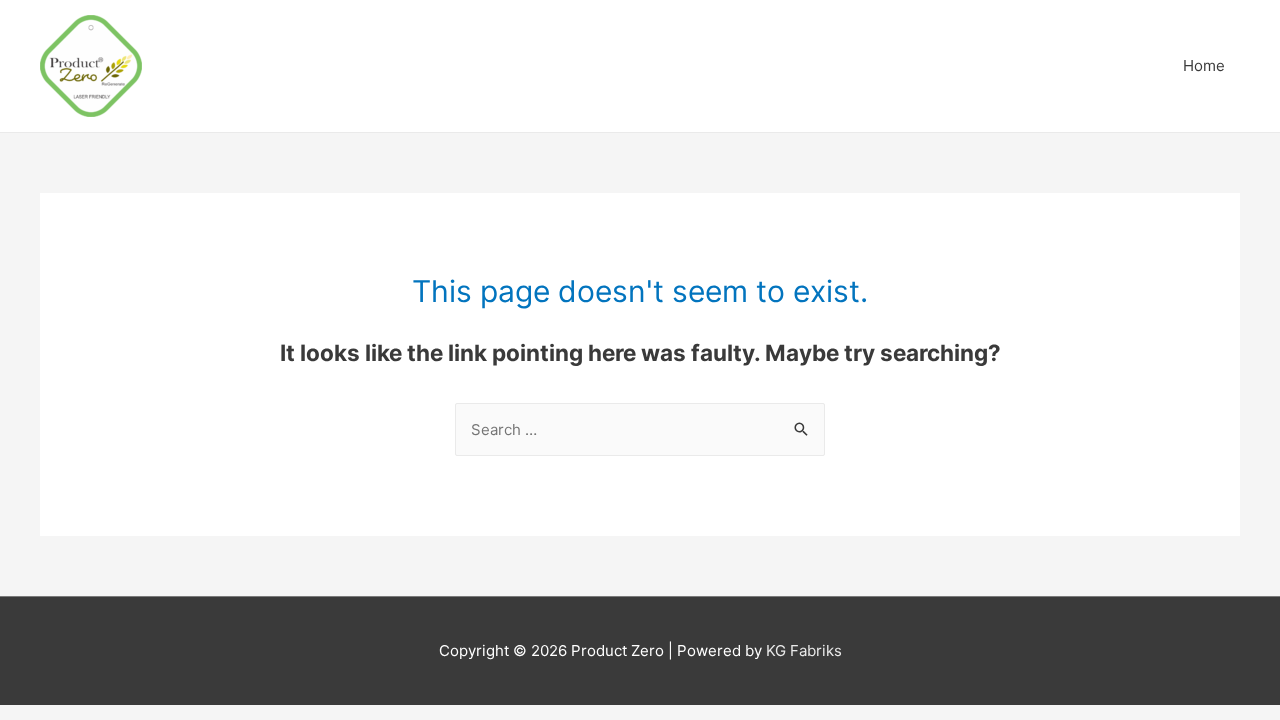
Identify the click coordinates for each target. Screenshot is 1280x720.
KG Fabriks (804, 650)
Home (1204, 65)
